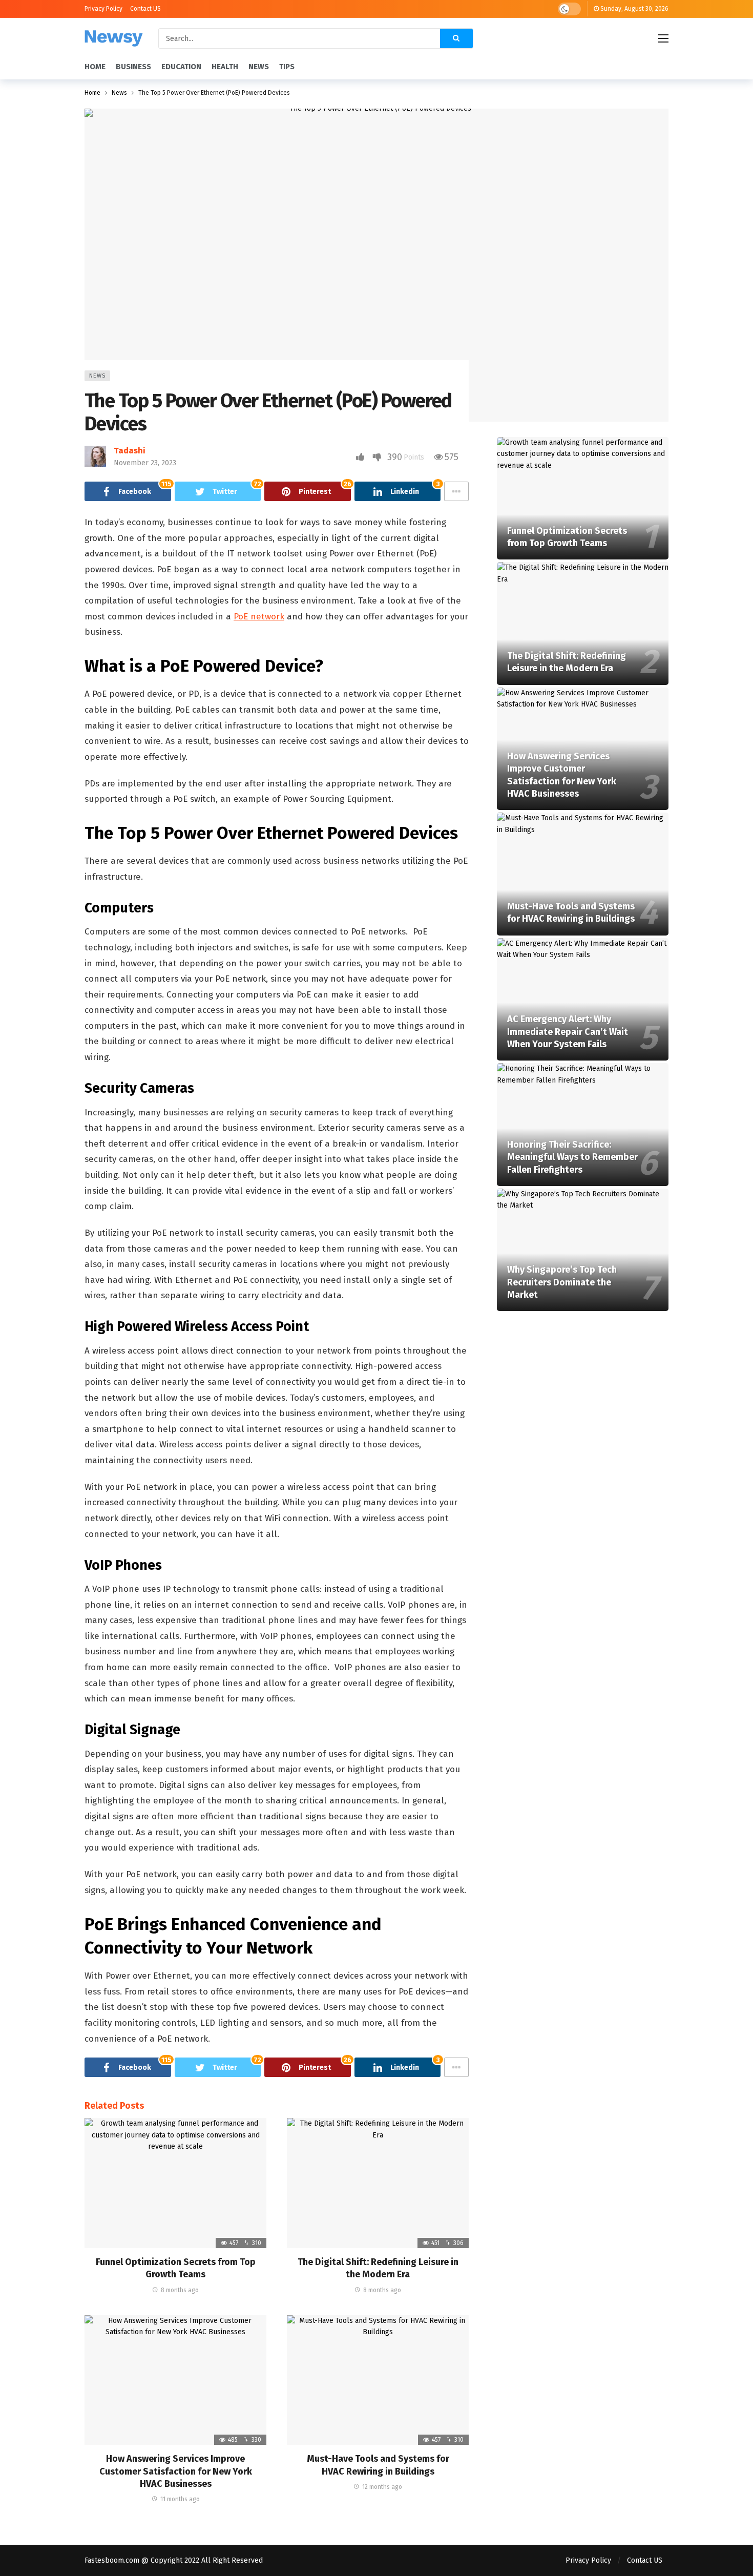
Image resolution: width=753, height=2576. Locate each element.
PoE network (259, 617)
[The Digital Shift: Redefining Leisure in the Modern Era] (378, 2183)
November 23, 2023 (145, 463)
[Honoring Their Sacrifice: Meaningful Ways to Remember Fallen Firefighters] (583, 1125)
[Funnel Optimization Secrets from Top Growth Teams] (175, 2183)
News (97, 376)
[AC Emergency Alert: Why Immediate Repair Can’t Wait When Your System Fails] (583, 1000)
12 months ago (382, 2487)
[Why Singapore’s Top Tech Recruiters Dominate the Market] (583, 1250)
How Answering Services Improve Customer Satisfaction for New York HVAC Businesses (176, 2471)
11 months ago (180, 2499)
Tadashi (130, 451)
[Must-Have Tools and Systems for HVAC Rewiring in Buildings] (378, 2380)
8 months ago (180, 2290)
